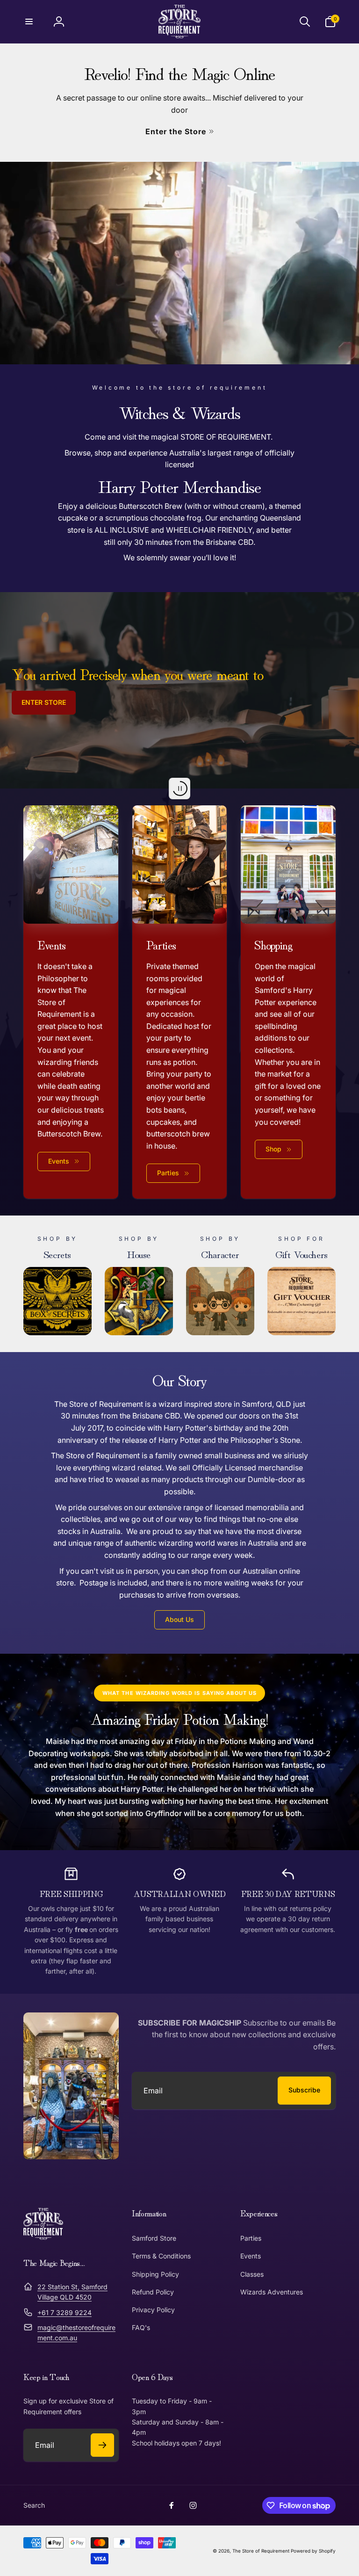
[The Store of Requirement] (43, 2237)
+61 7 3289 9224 (65, 2312)
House (139, 1253)
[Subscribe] (102, 2445)
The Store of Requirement (261, 2551)
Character (220, 1253)
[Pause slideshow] (179, 789)
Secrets (57, 1253)
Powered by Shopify (313, 2551)
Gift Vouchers (302, 1253)
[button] (29, 22)
